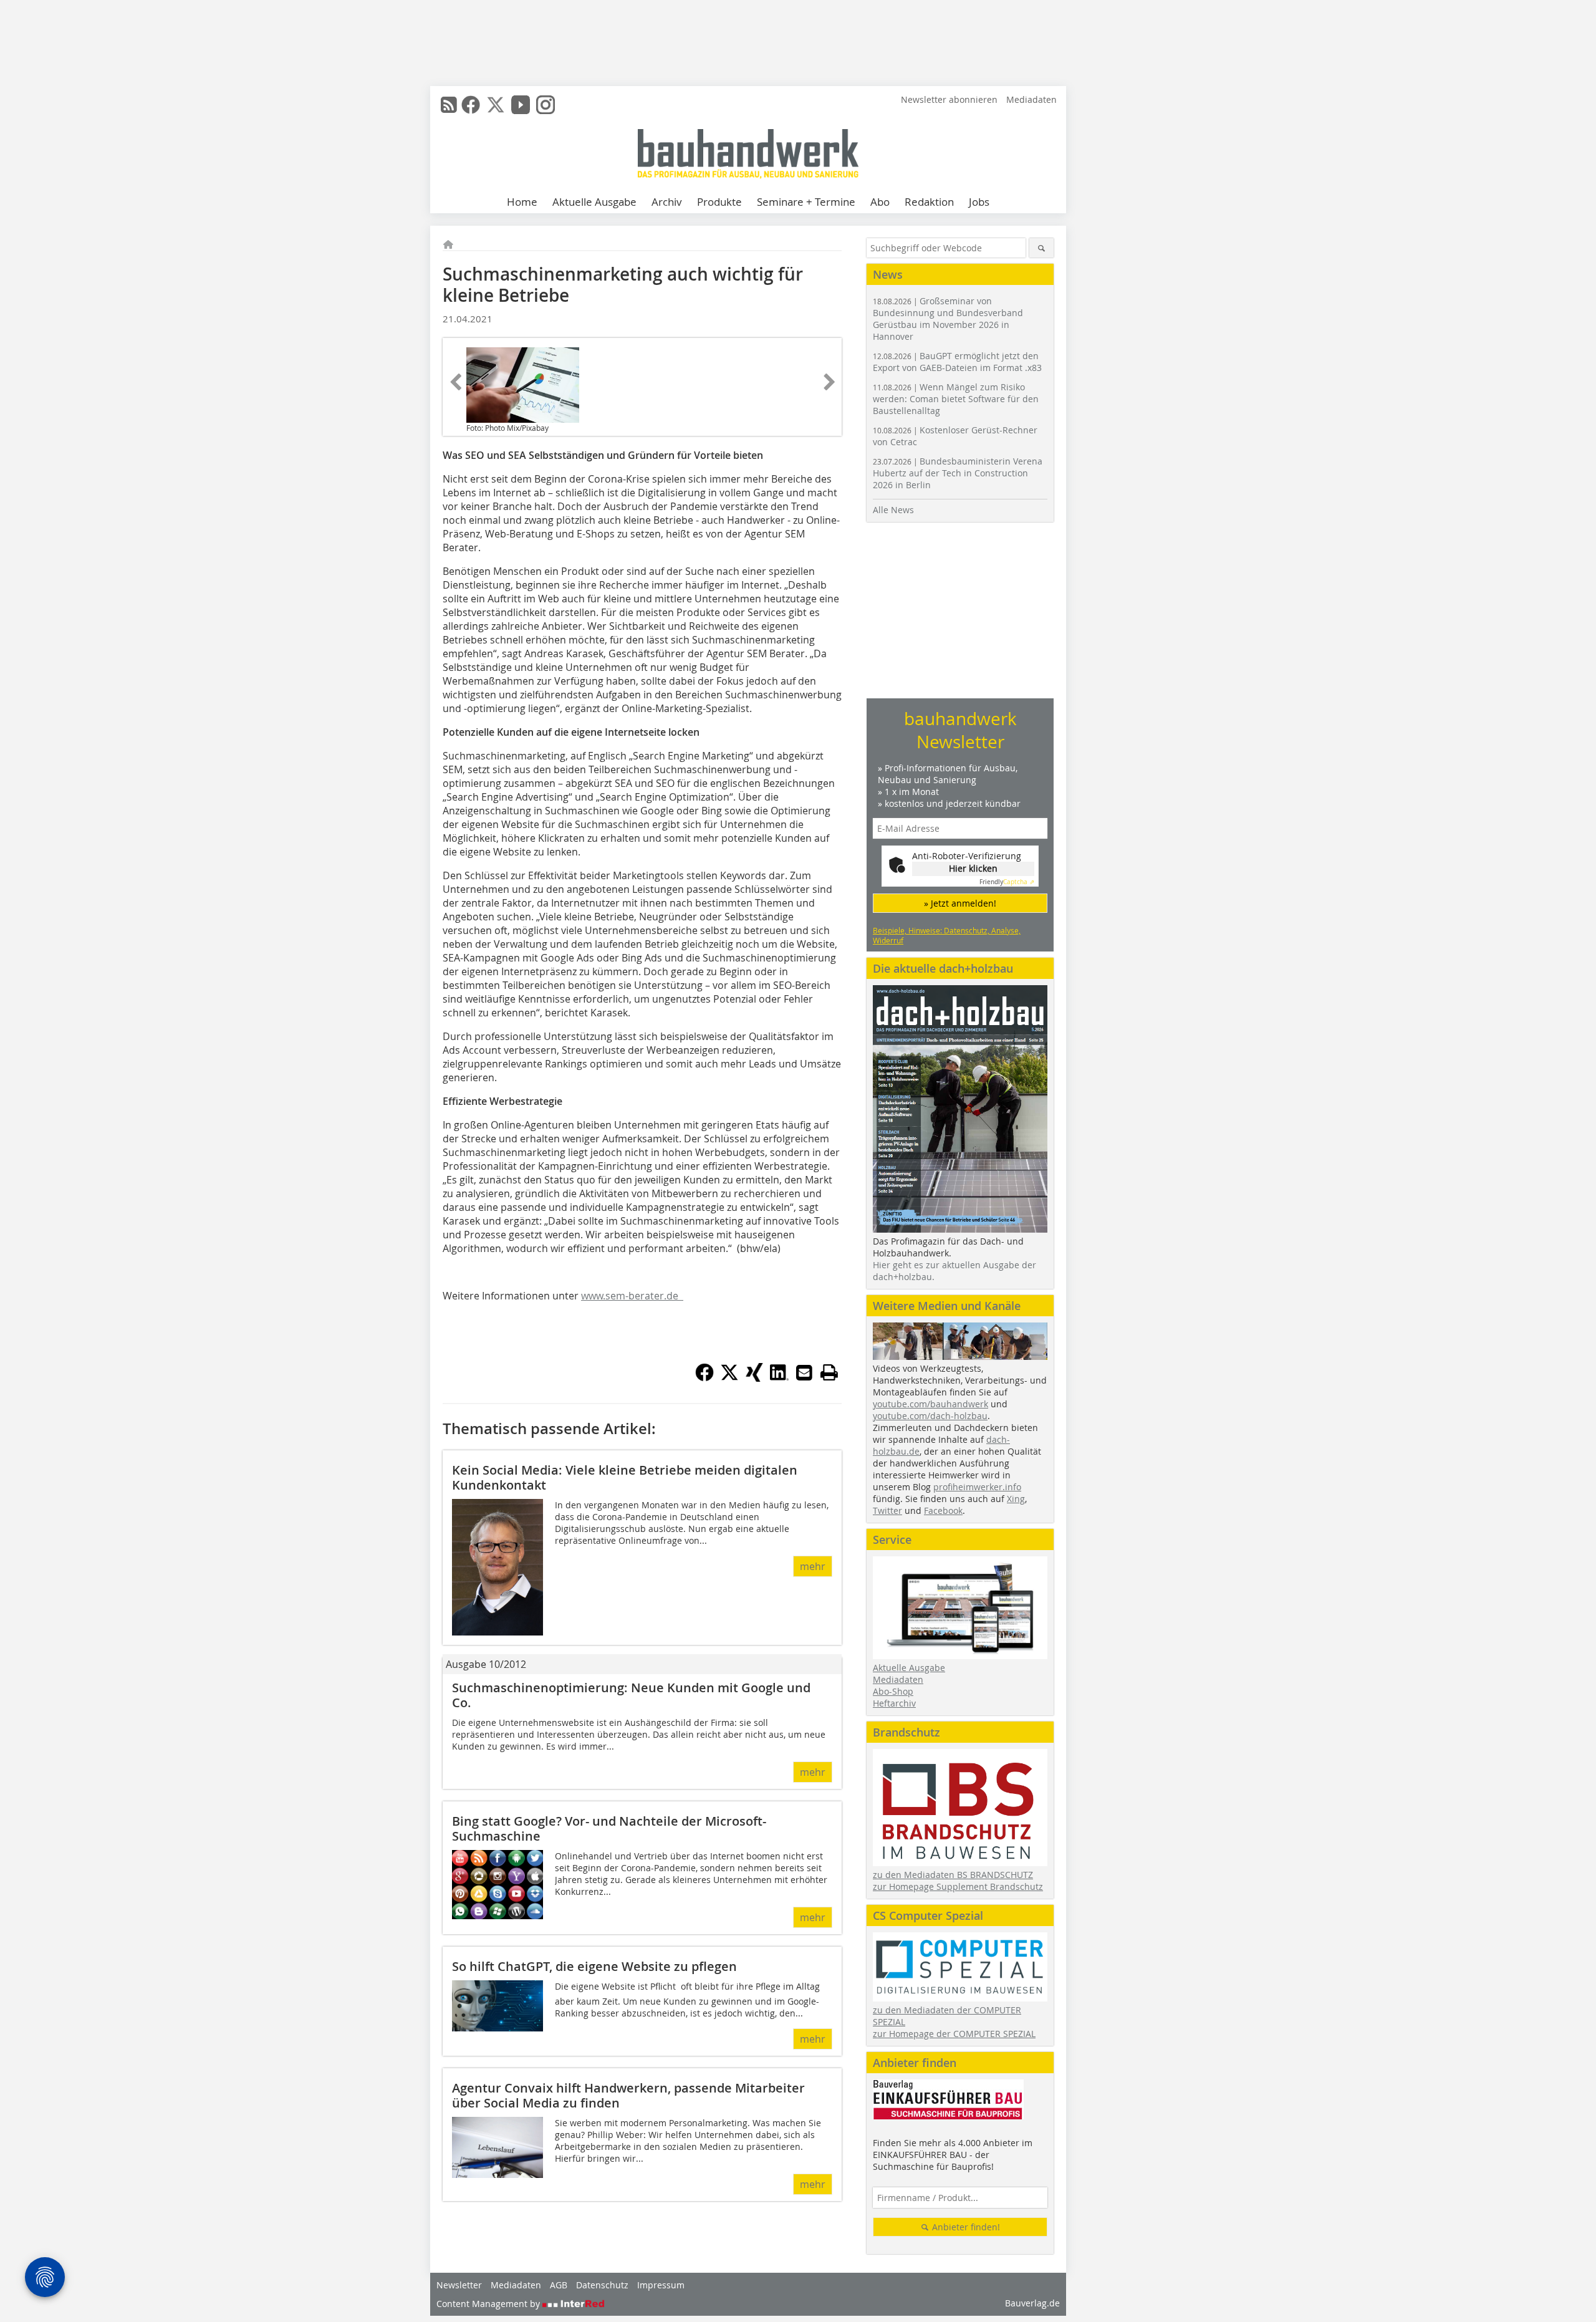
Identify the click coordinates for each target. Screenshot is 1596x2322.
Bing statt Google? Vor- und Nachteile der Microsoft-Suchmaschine (609, 1828)
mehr (813, 1566)
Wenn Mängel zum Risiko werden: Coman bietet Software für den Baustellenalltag (956, 399)
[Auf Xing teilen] (754, 1378)
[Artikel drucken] (829, 1372)
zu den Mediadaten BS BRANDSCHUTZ (953, 1875)
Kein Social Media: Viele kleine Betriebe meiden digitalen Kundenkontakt (625, 1477)
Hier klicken (973, 868)
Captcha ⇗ (1007, 882)
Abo (880, 202)
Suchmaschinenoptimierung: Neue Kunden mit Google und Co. (631, 1695)
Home (522, 202)
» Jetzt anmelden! (960, 903)
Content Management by (489, 2304)
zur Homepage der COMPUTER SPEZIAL (954, 2034)
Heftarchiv (894, 1703)
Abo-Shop (893, 1691)
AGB (559, 2285)
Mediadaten (1031, 99)
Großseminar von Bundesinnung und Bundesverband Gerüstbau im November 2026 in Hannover (948, 319)
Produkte (719, 202)
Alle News (893, 510)
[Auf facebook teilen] (704, 1378)
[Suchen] (1041, 248)
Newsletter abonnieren (949, 99)
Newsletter (459, 2285)
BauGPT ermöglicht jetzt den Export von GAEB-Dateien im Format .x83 (957, 362)
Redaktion (929, 202)
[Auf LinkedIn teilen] (779, 1378)
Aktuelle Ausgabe (594, 202)
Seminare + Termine (806, 202)
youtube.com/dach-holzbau (930, 1416)
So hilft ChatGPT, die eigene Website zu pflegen (594, 1966)
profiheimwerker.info (977, 1487)
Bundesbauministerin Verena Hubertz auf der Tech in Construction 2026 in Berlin (958, 473)
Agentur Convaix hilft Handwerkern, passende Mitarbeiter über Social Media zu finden (628, 2095)
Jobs (979, 202)
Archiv (667, 202)
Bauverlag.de (1032, 2303)
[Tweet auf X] (729, 1378)
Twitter (887, 1510)
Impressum (661, 2285)
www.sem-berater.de (632, 1296)
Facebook (943, 1510)
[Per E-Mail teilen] (804, 1372)
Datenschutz (602, 2285)
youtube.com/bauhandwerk (930, 1404)
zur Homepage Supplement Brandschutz (958, 1886)
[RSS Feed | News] (449, 105)
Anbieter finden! (965, 2227)
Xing (1016, 1499)
